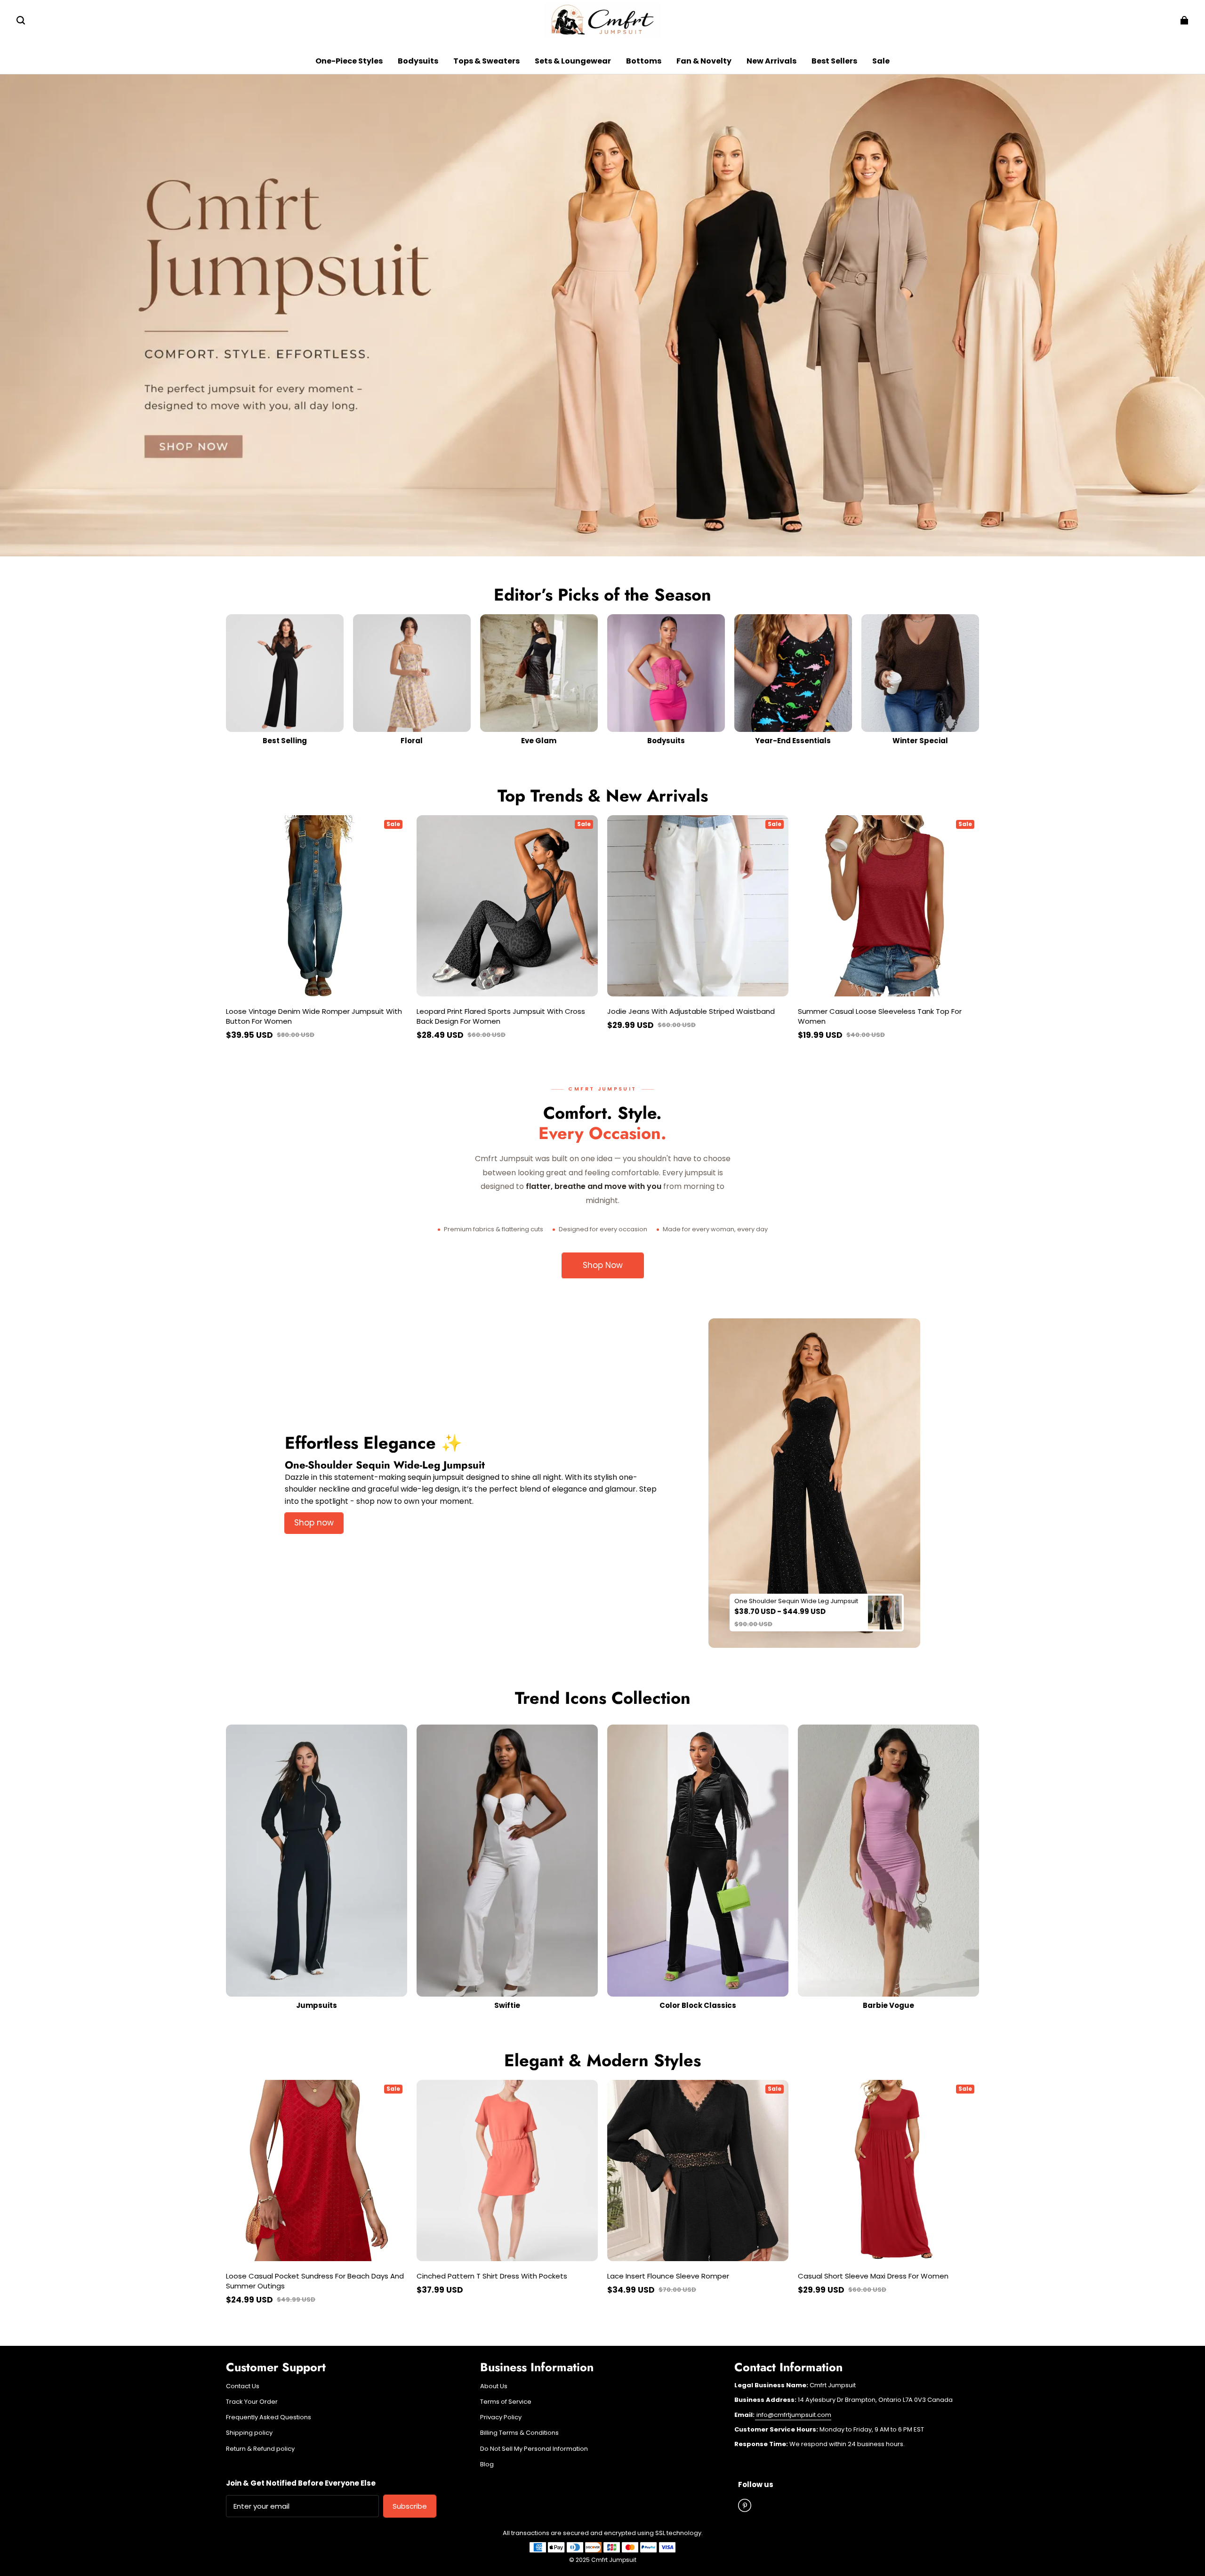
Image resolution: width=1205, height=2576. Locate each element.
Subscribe (410, 2506)
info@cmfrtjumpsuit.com (793, 2415)
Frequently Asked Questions (269, 2417)
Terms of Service (506, 2402)
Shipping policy (249, 2433)
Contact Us (243, 2386)
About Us (494, 2386)
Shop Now (603, 1265)
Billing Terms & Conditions (519, 2433)
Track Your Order (252, 2402)
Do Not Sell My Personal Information (534, 2449)
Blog (487, 2464)
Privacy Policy (501, 2417)
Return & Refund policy (260, 2449)
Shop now (314, 1523)
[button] (21, 20)
